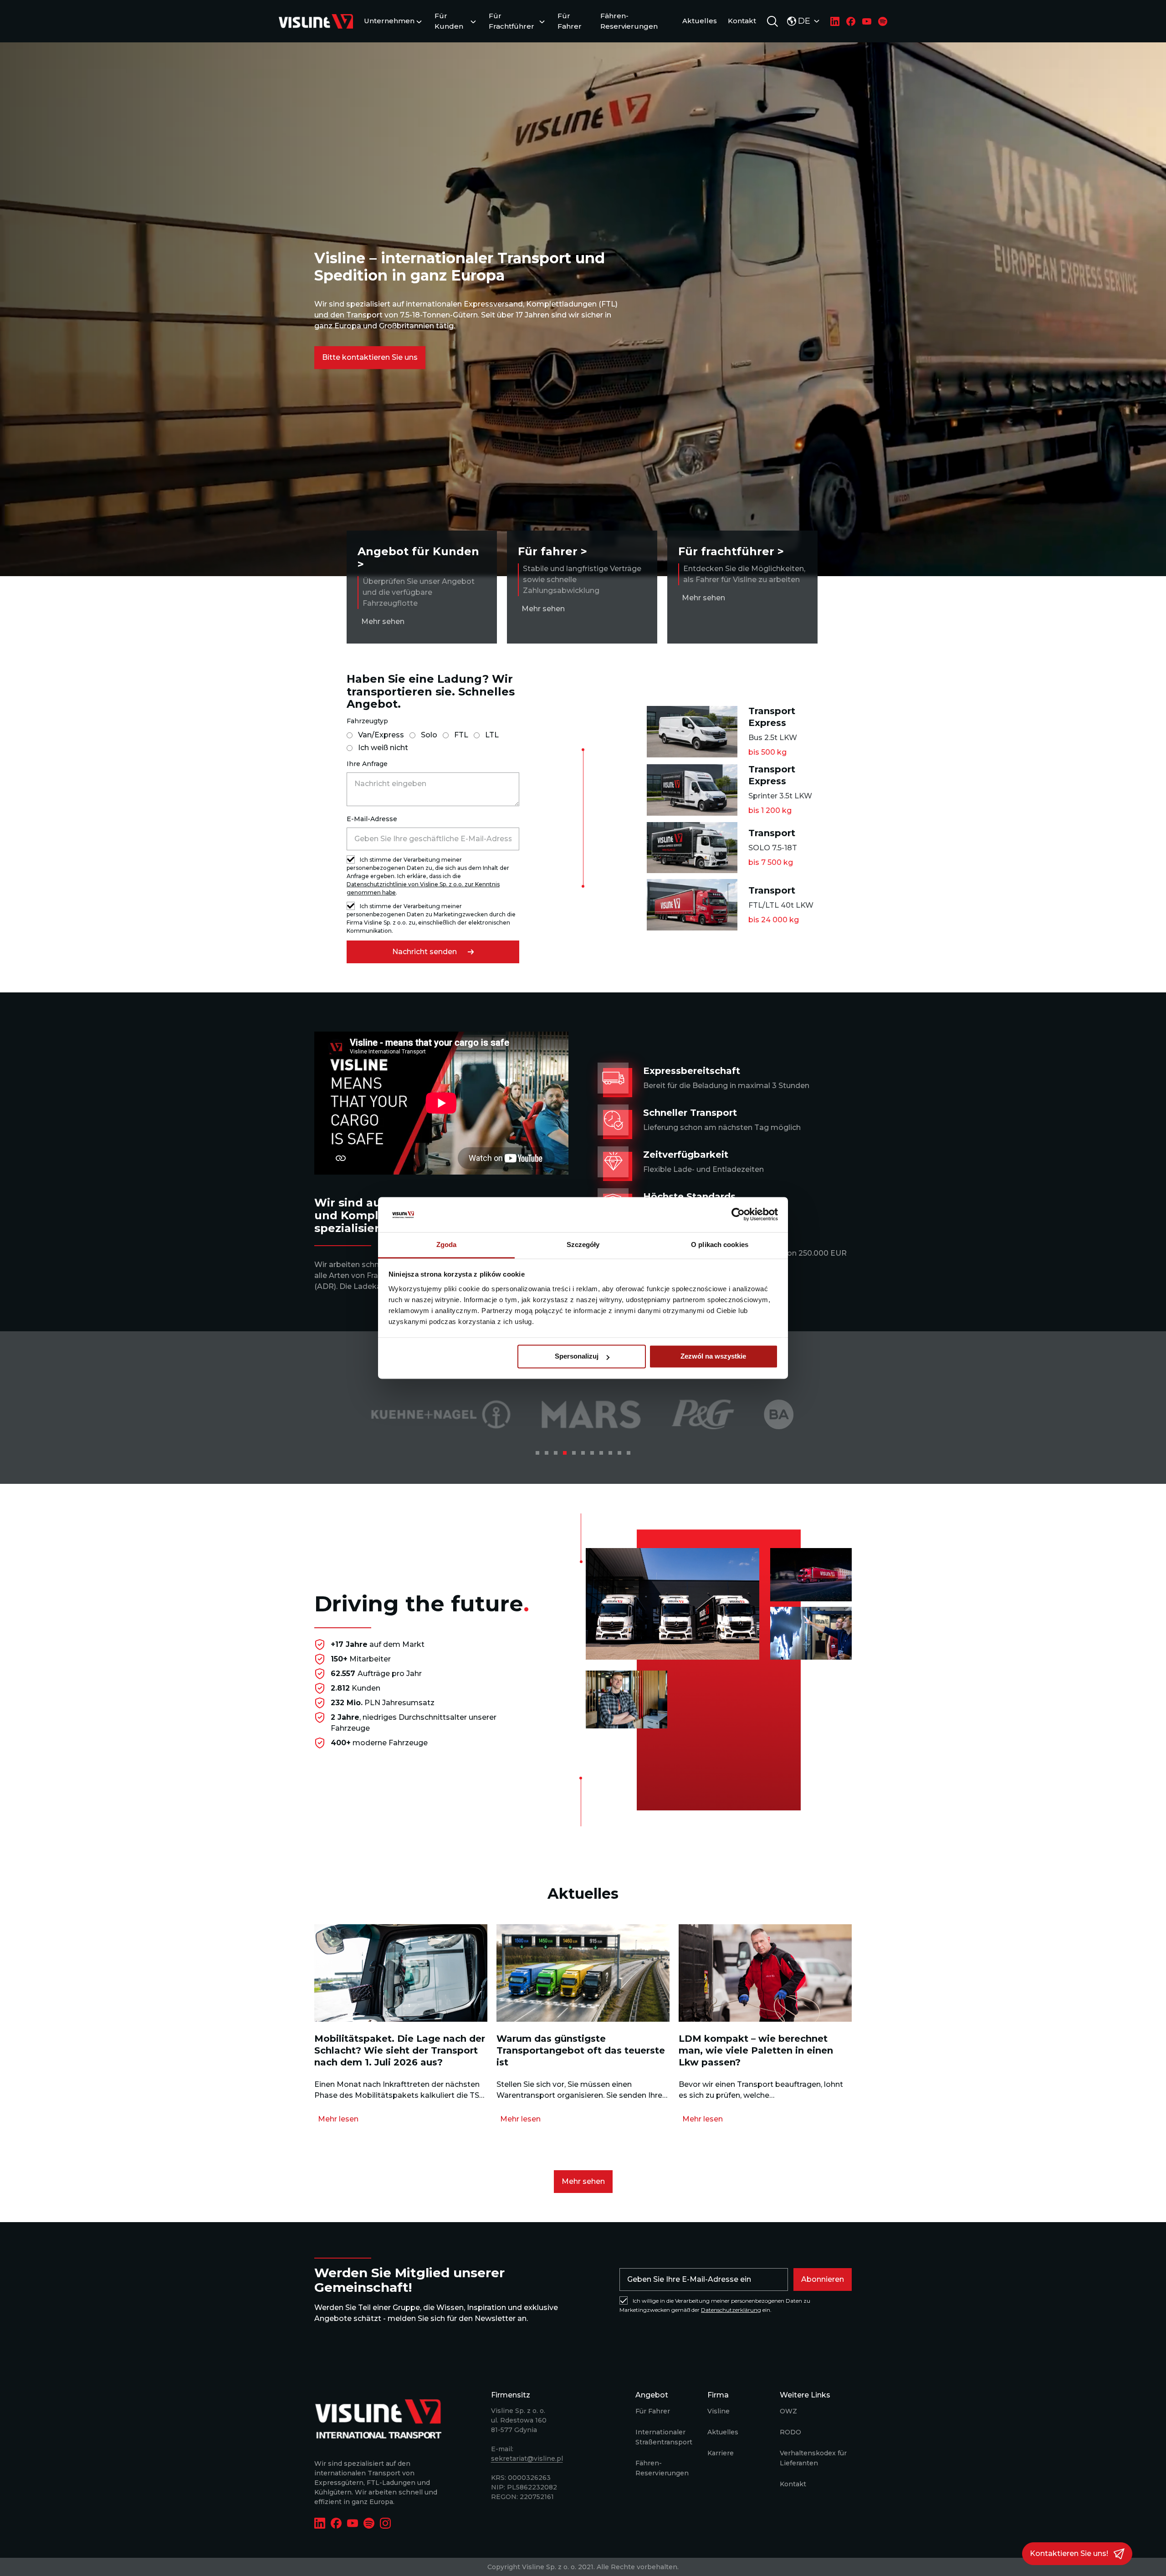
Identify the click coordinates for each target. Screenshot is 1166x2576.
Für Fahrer (570, 21)
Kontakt (742, 21)
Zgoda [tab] (447, 1245)
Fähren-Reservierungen (629, 21)
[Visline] (316, 21)
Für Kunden (449, 21)
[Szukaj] (772, 21)
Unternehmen (389, 21)
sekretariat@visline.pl (527, 2458)
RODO (790, 2432)
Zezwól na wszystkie (713, 1357)
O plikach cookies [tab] (720, 1245)
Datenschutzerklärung (731, 2310)
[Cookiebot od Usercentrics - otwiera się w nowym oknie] (738, 1215)
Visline (719, 2411)
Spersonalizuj (577, 1357)
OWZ (788, 2411)
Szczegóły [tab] (583, 1245)
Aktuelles (700, 21)
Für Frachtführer (511, 21)
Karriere (721, 2453)
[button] (370, 358)
